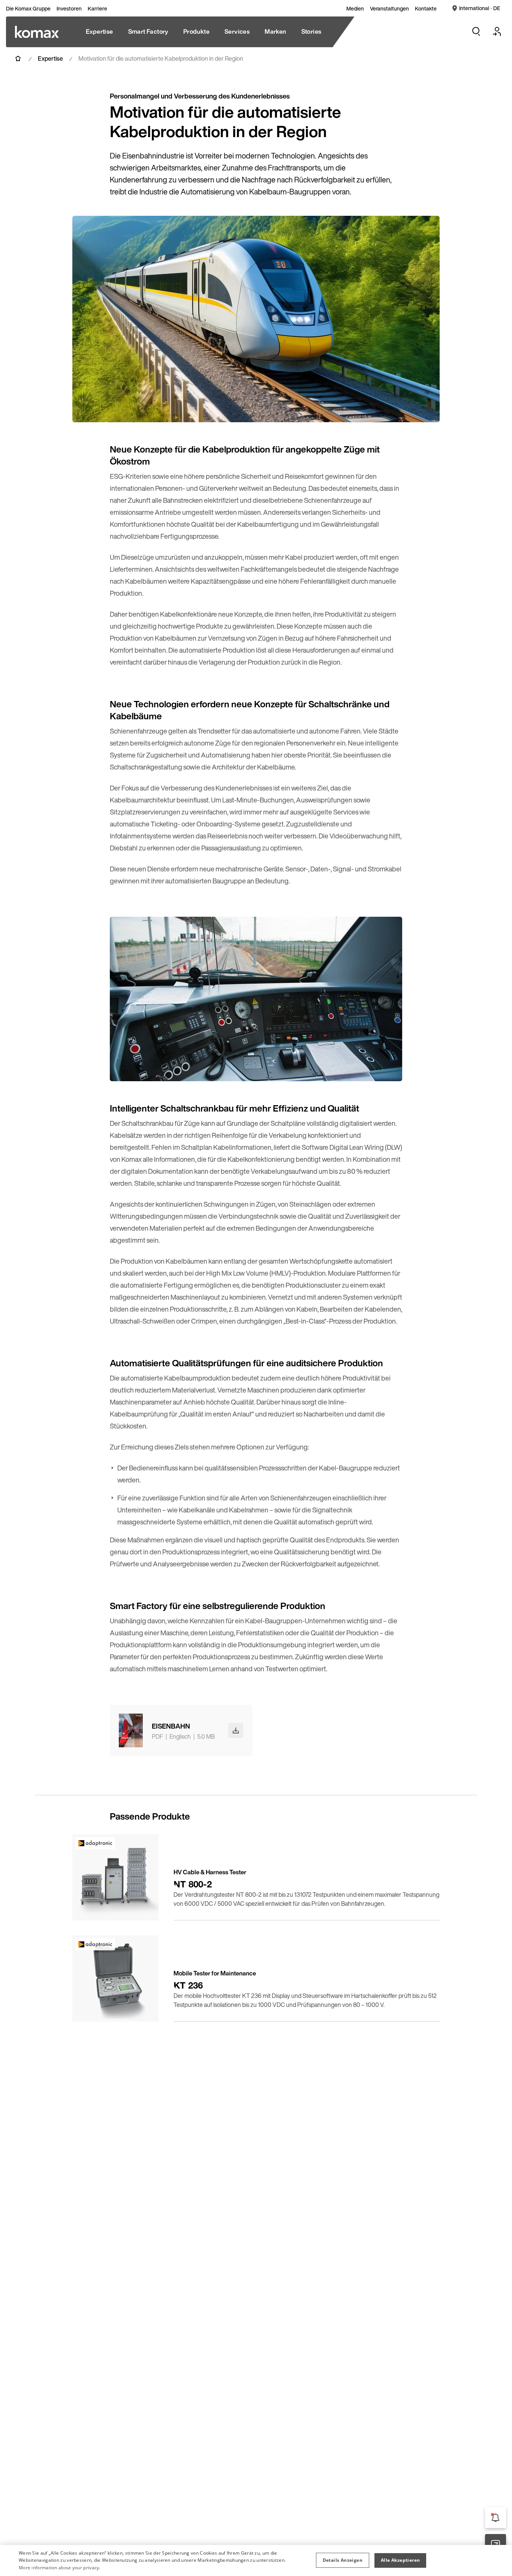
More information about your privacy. (60, 2568)
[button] (343, 2560)
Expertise (50, 58)
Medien (355, 9)
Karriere (97, 9)
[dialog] (256, 2560)
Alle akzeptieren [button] (400, 2560)
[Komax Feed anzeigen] (496, 2518)
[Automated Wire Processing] (37, 32)
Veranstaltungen (389, 9)
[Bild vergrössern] (426, 409)
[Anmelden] (497, 31)
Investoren (69, 9)
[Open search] (476, 31)
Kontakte (426, 9)
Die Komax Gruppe (28, 9)
